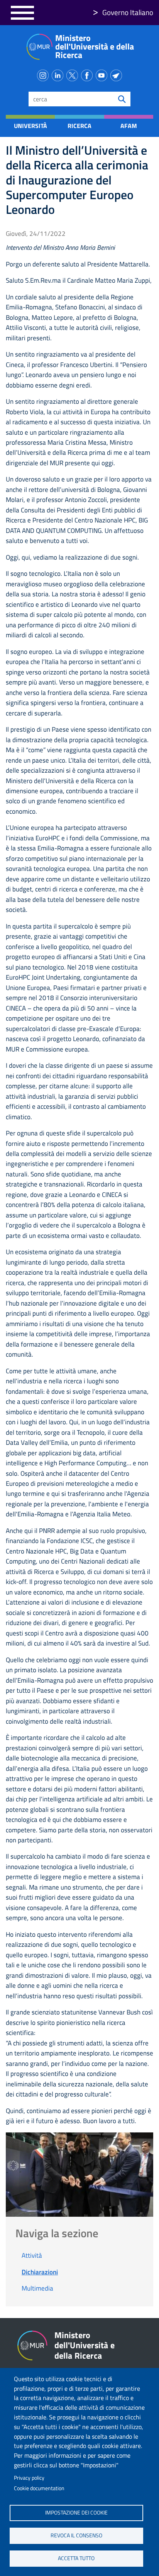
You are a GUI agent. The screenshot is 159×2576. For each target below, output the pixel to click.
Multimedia (37, 2288)
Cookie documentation (39, 2488)
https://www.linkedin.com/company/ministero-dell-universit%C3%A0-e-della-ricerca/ (59, 74)
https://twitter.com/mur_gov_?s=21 (74, 74)
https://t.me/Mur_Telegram (118, 74)
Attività (32, 2255)
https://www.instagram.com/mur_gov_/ (44, 74)
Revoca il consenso (76, 2535)
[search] (122, 99)
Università (30, 126)
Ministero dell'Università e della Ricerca (95, 46)
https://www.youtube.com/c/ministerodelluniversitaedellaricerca (103, 74)
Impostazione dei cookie (76, 2513)
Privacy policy (29, 2478)
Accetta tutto (76, 2558)
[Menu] (22, 13)
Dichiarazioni (40, 2272)
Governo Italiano (128, 12)
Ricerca (79, 126)
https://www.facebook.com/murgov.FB (88, 74)
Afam (129, 126)
